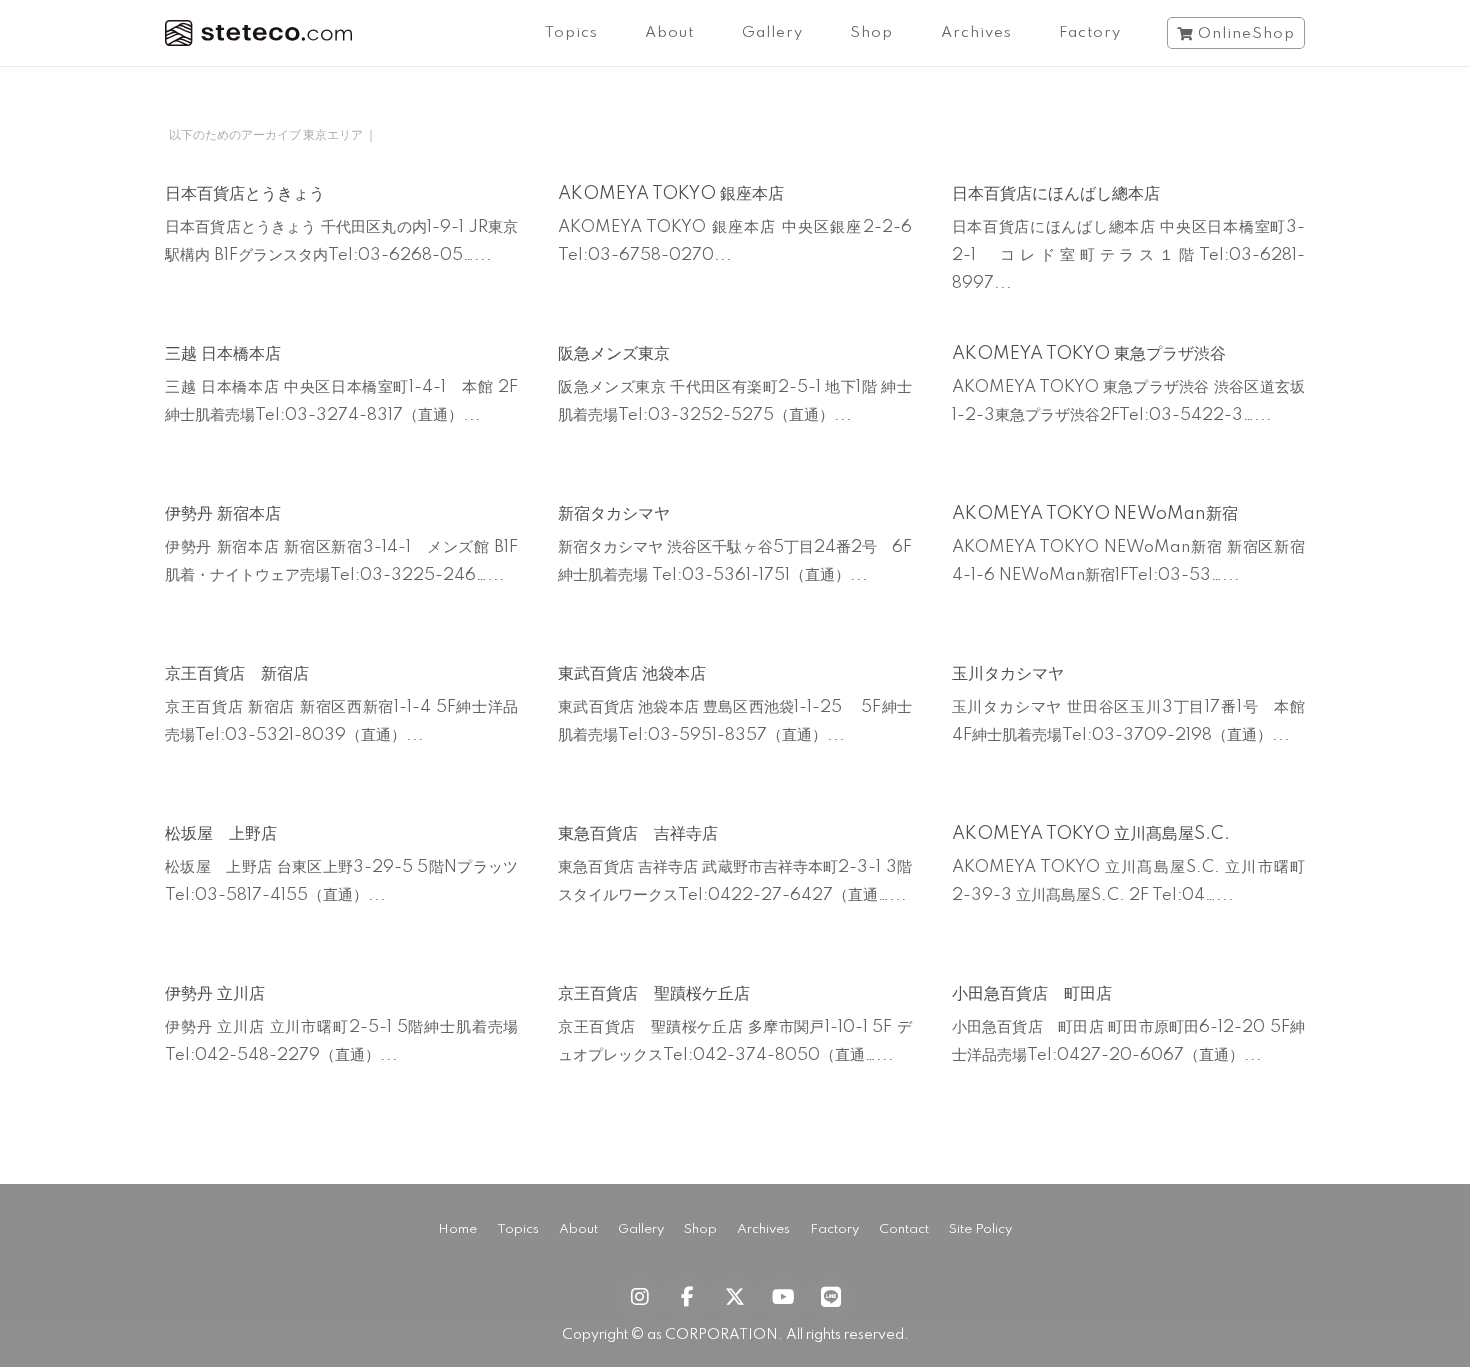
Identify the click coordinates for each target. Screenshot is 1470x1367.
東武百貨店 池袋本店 (632, 674)
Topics (571, 33)
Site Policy (980, 1229)
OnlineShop (1246, 34)
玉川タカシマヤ (1008, 674)
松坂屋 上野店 (221, 834)
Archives (976, 33)
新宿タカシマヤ (614, 514)
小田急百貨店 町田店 (1032, 994)
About (669, 33)
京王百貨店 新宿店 (237, 674)
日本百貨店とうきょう (245, 194)
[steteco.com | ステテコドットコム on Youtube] (783, 1298)
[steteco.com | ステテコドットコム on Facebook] (687, 1298)
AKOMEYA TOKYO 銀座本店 (671, 194)
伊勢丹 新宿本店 (223, 514)
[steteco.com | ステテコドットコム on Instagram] (639, 1298)
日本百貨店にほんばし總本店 (1056, 194)
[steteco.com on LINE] (831, 1298)
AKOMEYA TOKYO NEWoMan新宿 (1095, 514)
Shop (871, 33)
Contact (904, 1229)
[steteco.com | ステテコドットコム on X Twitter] (735, 1298)
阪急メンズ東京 (614, 354)
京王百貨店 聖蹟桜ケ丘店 (654, 994)
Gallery (772, 33)
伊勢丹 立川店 (215, 994)
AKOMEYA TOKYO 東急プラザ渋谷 (1089, 354)
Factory (1090, 33)
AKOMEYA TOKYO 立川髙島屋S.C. (1091, 834)
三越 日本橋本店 (223, 354)
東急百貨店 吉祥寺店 (638, 834)
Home (457, 1229)
